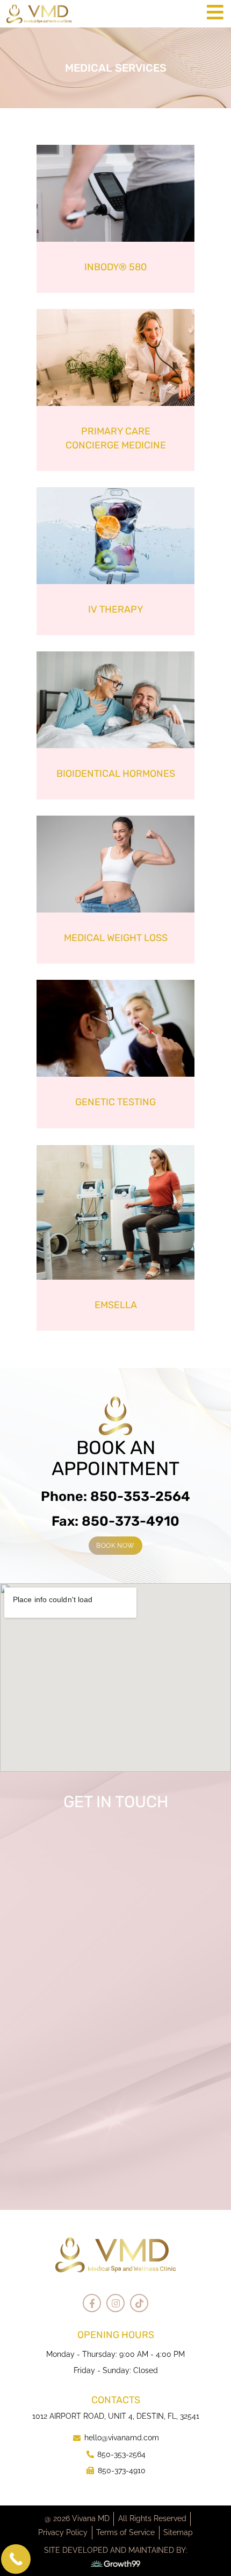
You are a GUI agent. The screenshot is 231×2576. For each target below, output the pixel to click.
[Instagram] (115, 2303)
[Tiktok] (139, 2303)
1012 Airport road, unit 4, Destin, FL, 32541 (116, 2416)
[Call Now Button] (16, 2559)
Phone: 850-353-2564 (115, 1496)
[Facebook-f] (92, 2303)
